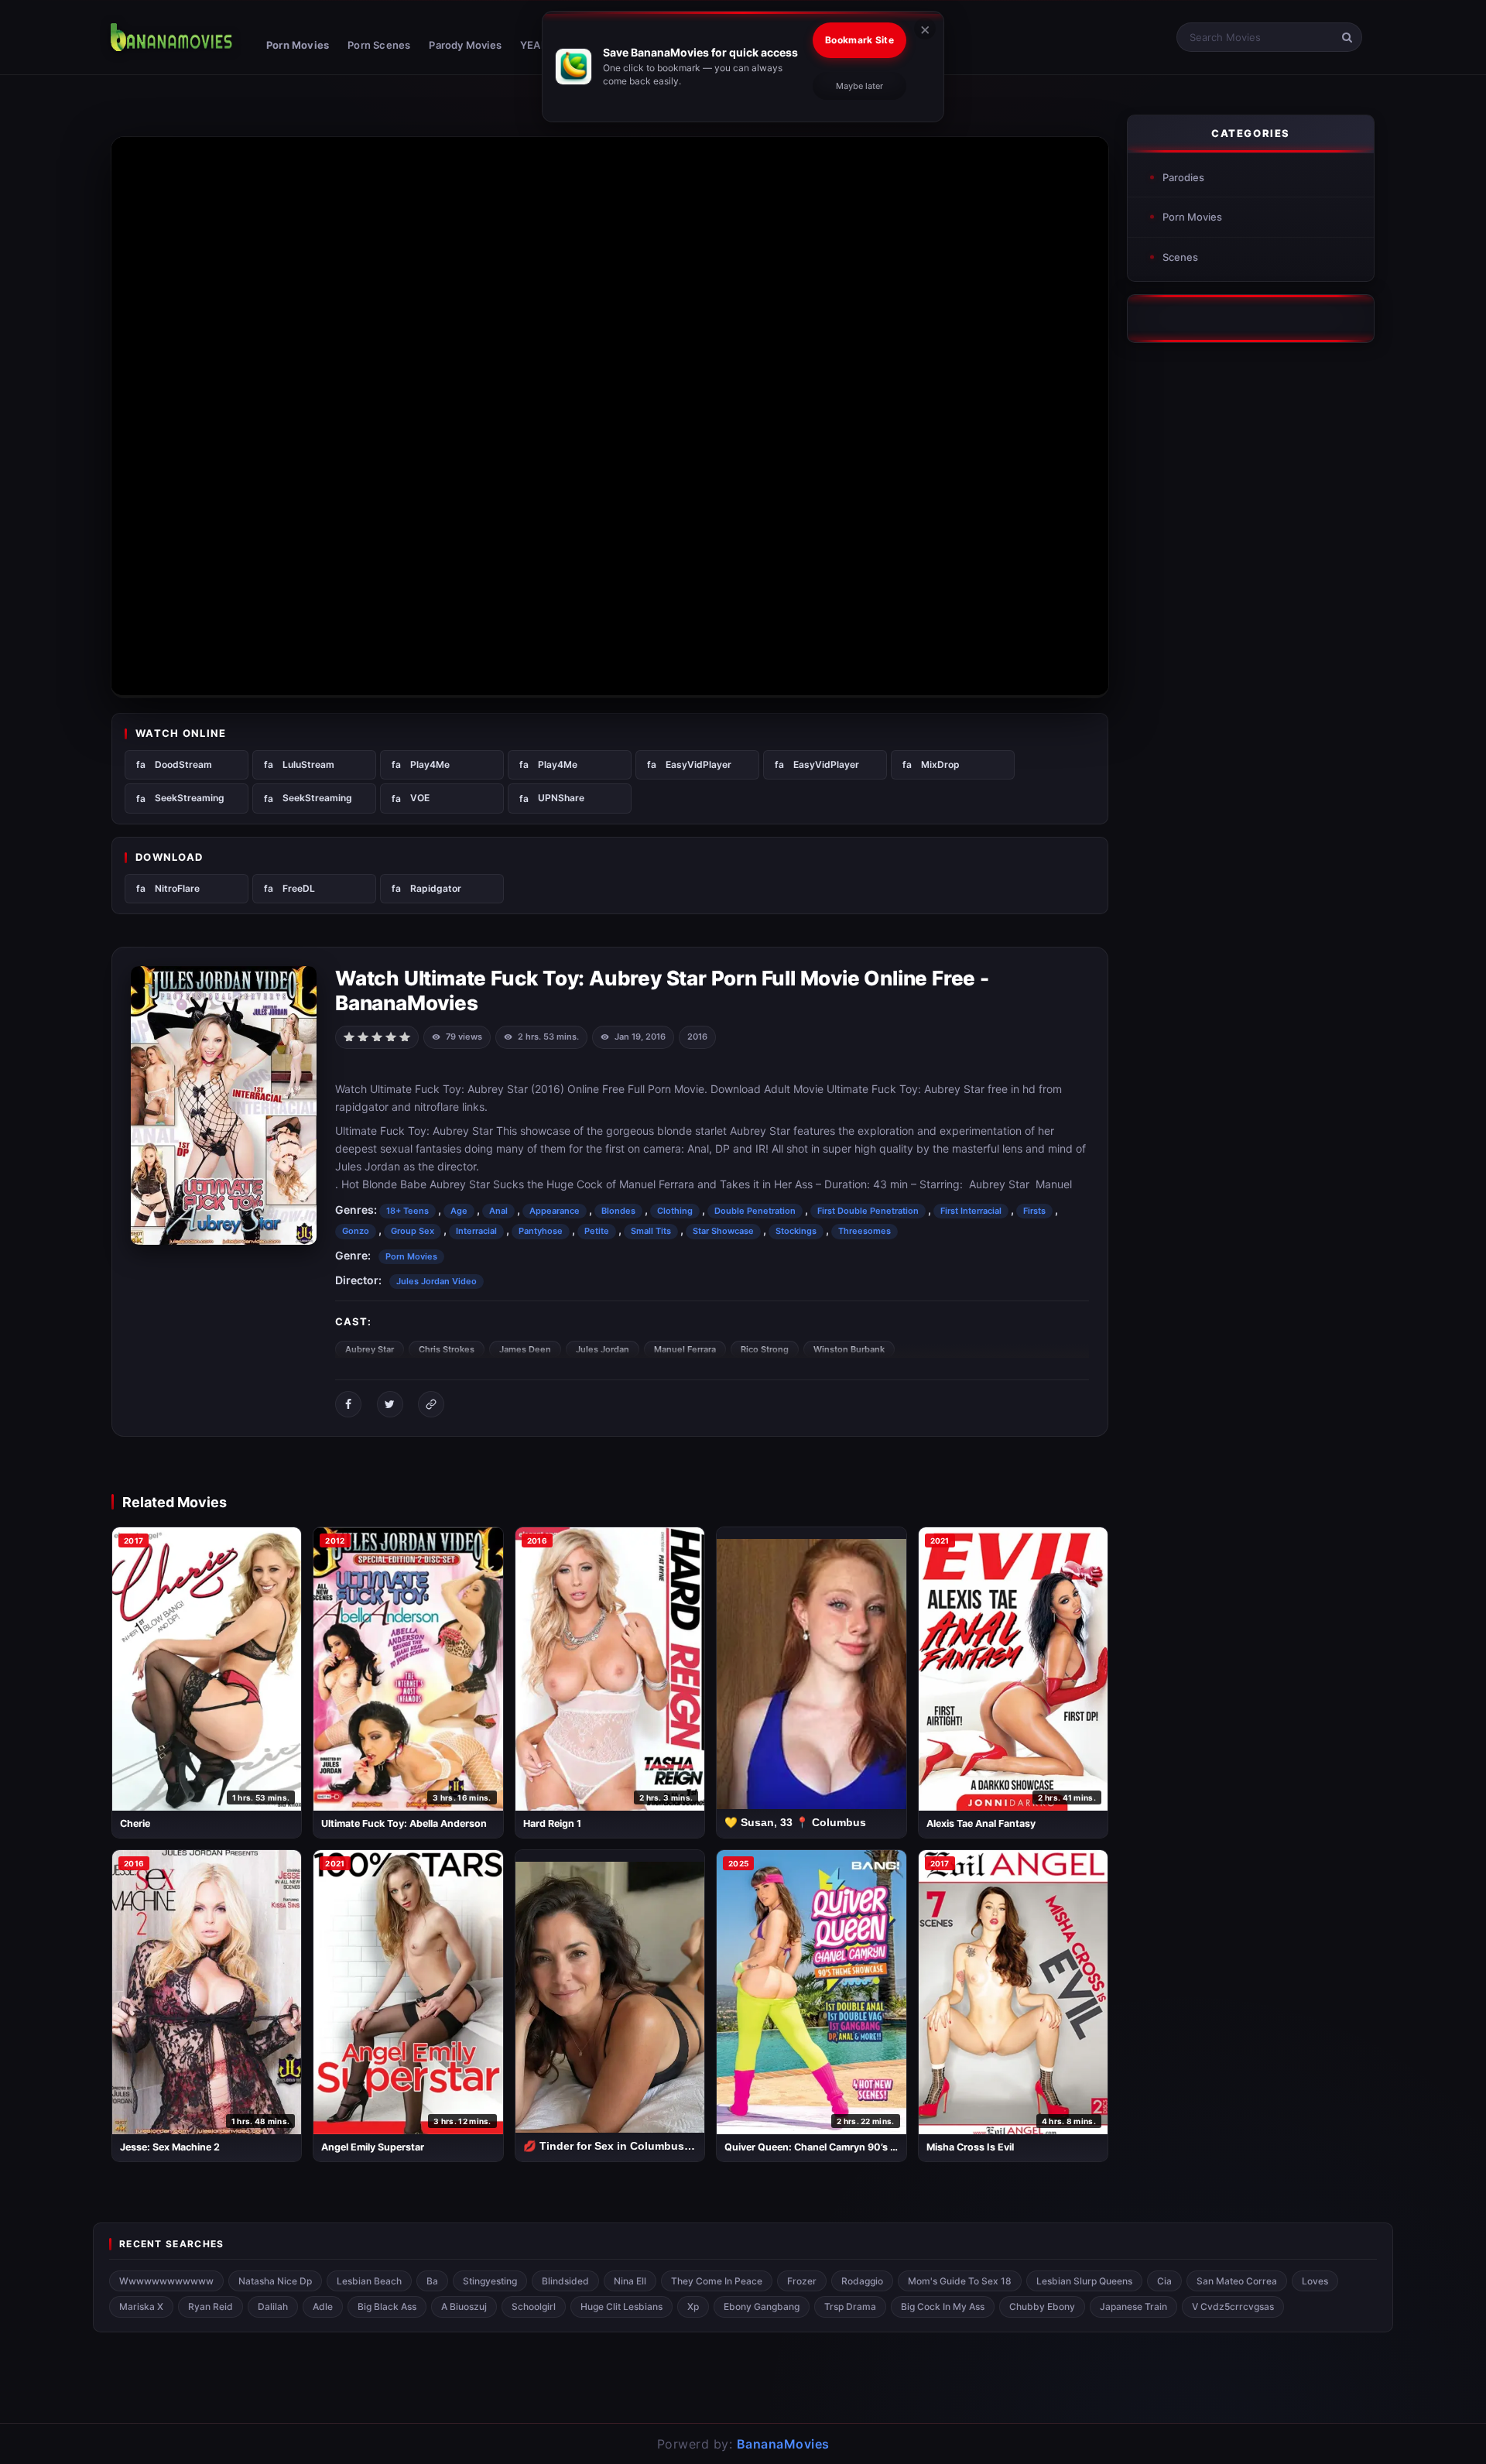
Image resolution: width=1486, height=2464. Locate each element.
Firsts (1034, 1211)
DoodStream (183, 764)
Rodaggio (862, 2281)
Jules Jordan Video (437, 1281)
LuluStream (308, 764)
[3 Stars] (377, 1036)
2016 (697, 1037)
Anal (498, 1211)
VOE (420, 798)
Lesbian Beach (369, 2281)
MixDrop (940, 764)
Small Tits (651, 1231)
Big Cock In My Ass (943, 2306)
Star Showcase (723, 1231)
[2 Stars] (363, 1036)
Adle (323, 2306)
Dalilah (273, 2306)
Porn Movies (298, 45)
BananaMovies (783, 2444)
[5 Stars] (405, 1036)
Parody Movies (465, 45)
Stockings (796, 1231)
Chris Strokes (447, 1349)
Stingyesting (490, 2281)
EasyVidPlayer (698, 764)
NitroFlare (177, 888)
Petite (597, 1231)
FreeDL (299, 888)
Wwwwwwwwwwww (166, 2281)
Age (459, 1211)
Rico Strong (765, 1349)
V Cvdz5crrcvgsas (1233, 2306)
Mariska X (141, 2306)
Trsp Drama (850, 2306)
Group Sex (413, 1231)
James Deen (525, 1349)
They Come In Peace (717, 2281)
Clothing (675, 1211)
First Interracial (971, 1211)
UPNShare (561, 798)
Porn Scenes (379, 45)
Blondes (618, 1211)
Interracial (476, 1231)
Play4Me (430, 764)
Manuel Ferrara (685, 1349)
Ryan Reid (211, 2306)
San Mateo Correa (1237, 2281)
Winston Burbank (849, 1349)
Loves (1315, 2281)
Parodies (1183, 177)
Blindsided (565, 2281)
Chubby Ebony (1042, 2306)
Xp (693, 2306)
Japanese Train (1133, 2306)
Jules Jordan (603, 1349)
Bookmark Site (859, 40)
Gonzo (356, 1231)
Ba (432, 2281)
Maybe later (859, 86)
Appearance (555, 1211)
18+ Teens (407, 1211)
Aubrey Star (370, 1349)
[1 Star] (349, 1036)
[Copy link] (431, 1404)
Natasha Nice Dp (275, 2281)
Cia (1164, 2281)
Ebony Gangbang (762, 2306)
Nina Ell (630, 2281)
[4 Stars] (391, 1036)
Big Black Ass (387, 2306)
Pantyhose (541, 1231)
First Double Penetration (868, 1211)
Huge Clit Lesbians (621, 2306)
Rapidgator (436, 888)
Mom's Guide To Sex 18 (960, 2281)
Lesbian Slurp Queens (1084, 2281)
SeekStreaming (190, 798)
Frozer (802, 2281)
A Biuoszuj (464, 2306)
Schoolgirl (534, 2306)
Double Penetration (755, 1211)
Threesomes (865, 1231)
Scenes (1180, 257)
